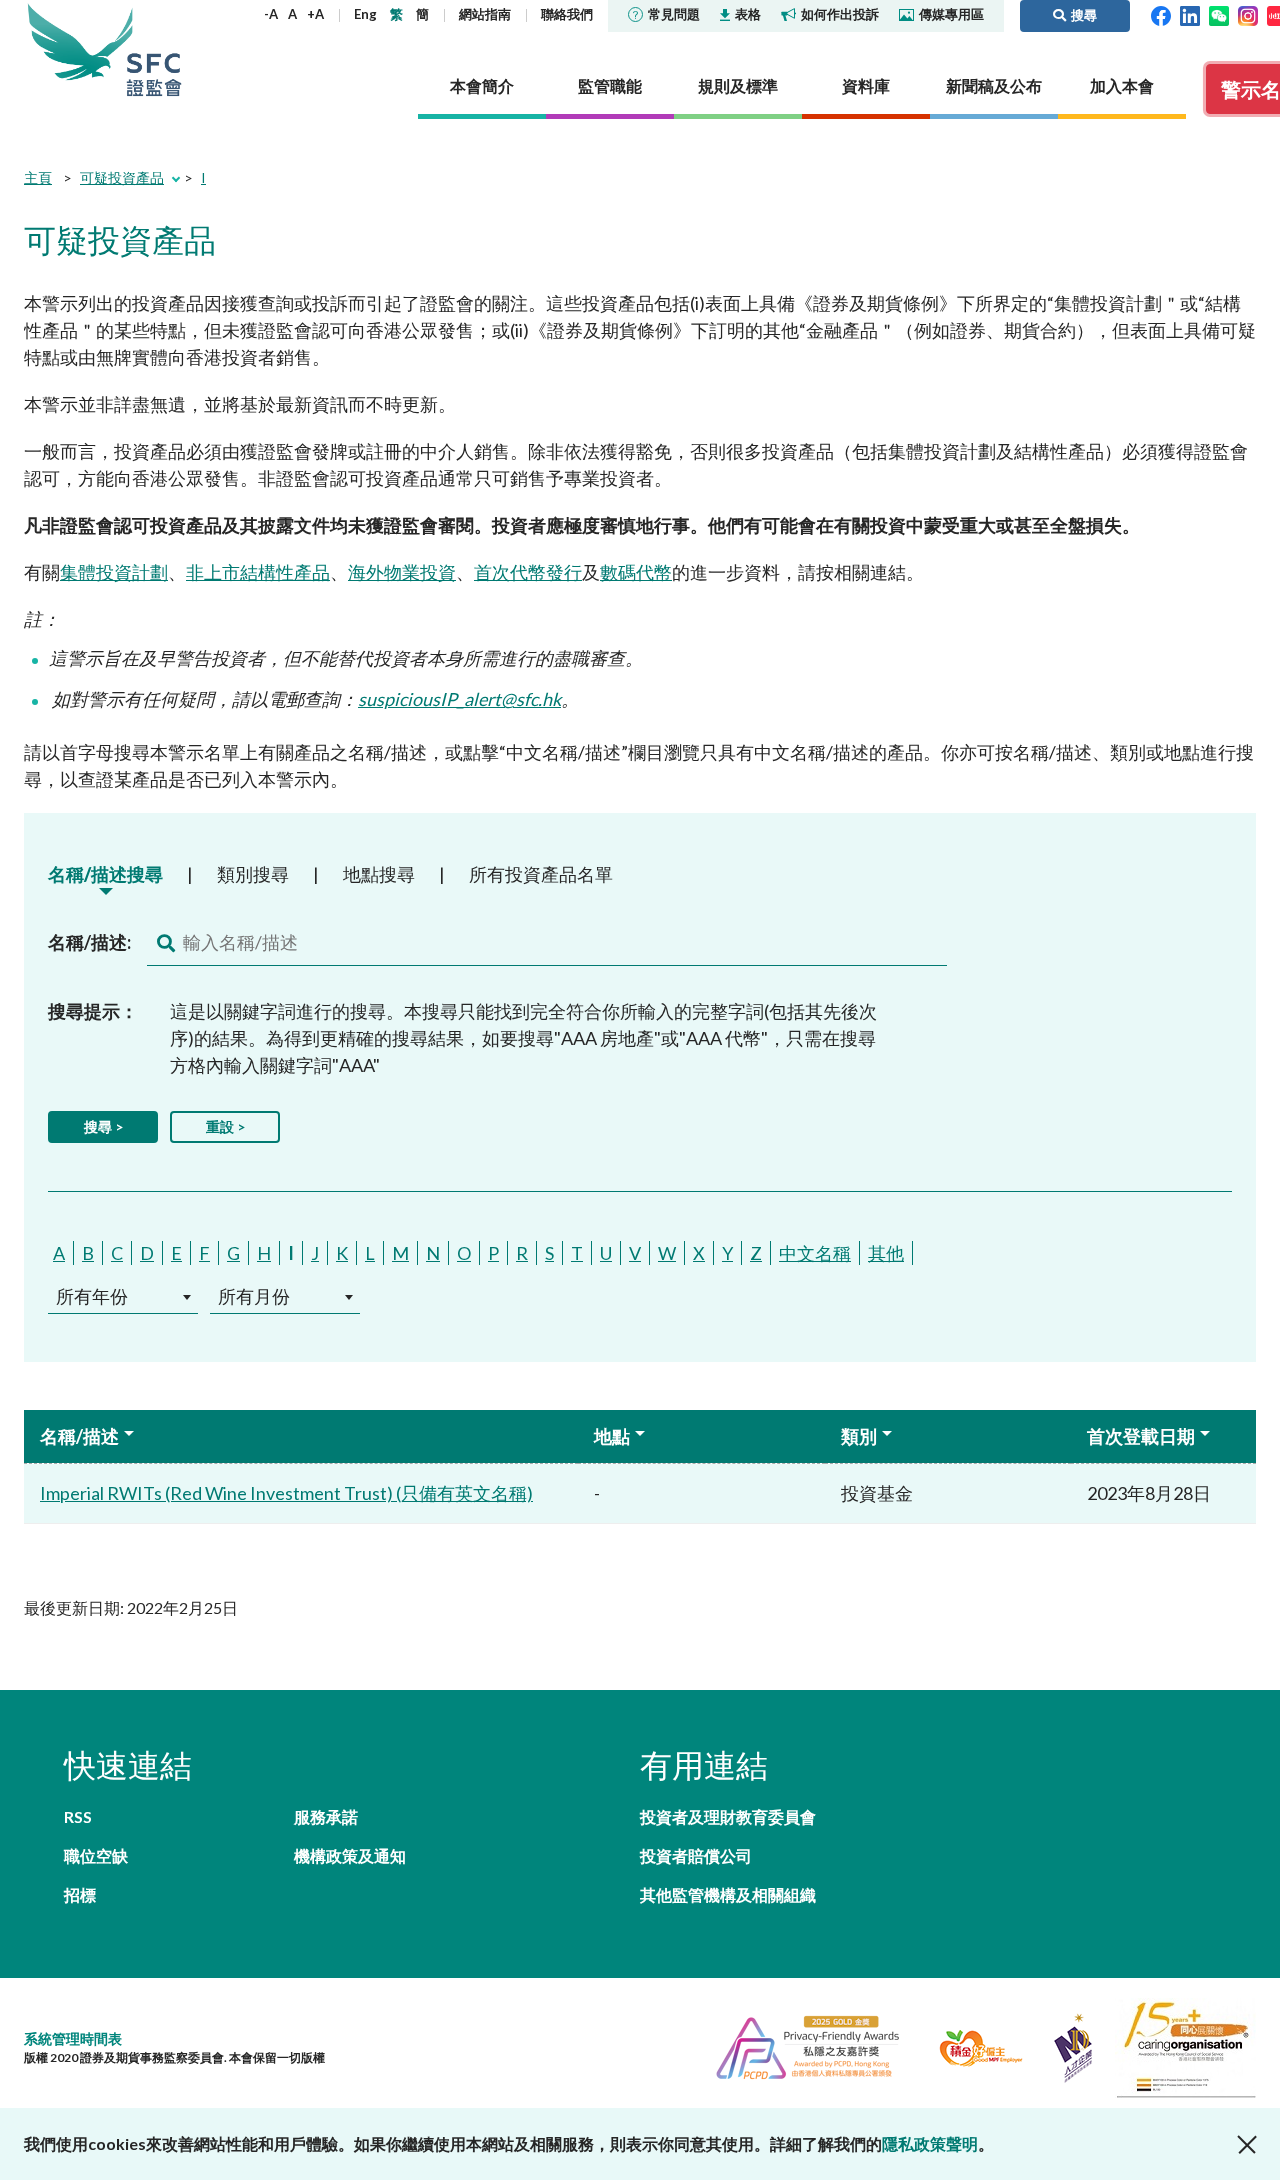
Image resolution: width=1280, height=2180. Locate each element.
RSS (78, 1816)
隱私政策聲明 (930, 2143)
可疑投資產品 (122, 177)
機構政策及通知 (350, 1855)
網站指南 (485, 14)
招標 (80, 1894)
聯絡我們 (567, 14)
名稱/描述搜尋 (105, 874)
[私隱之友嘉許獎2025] (799, 2045)
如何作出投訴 (840, 14)
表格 (748, 14)
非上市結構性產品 (258, 572)
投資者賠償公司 (696, 1855)
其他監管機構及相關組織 (728, 1894)
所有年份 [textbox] (92, 1296)
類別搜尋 (253, 874)
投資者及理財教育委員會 (728, 1816)
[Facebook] (1161, 14)
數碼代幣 (636, 572)
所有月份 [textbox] (254, 1296)
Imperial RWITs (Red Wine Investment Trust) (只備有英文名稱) (286, 1493)
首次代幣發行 (528, 572)
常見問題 (674, 14)
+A (315, 14)
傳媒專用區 (951, 14)
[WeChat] (1219, 14)
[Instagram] (1248, 14)
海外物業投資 (402, 572)
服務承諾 (326, 1816)
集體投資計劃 (114, 572)
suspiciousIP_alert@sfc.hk (459, 699)
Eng (365, 14)
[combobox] (123, 1296)
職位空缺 (96, 1855)
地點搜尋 (379, 874)
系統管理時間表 (73, 2038)
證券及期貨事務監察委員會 (154, 49)
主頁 (38, 177)
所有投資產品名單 (541, 874)
